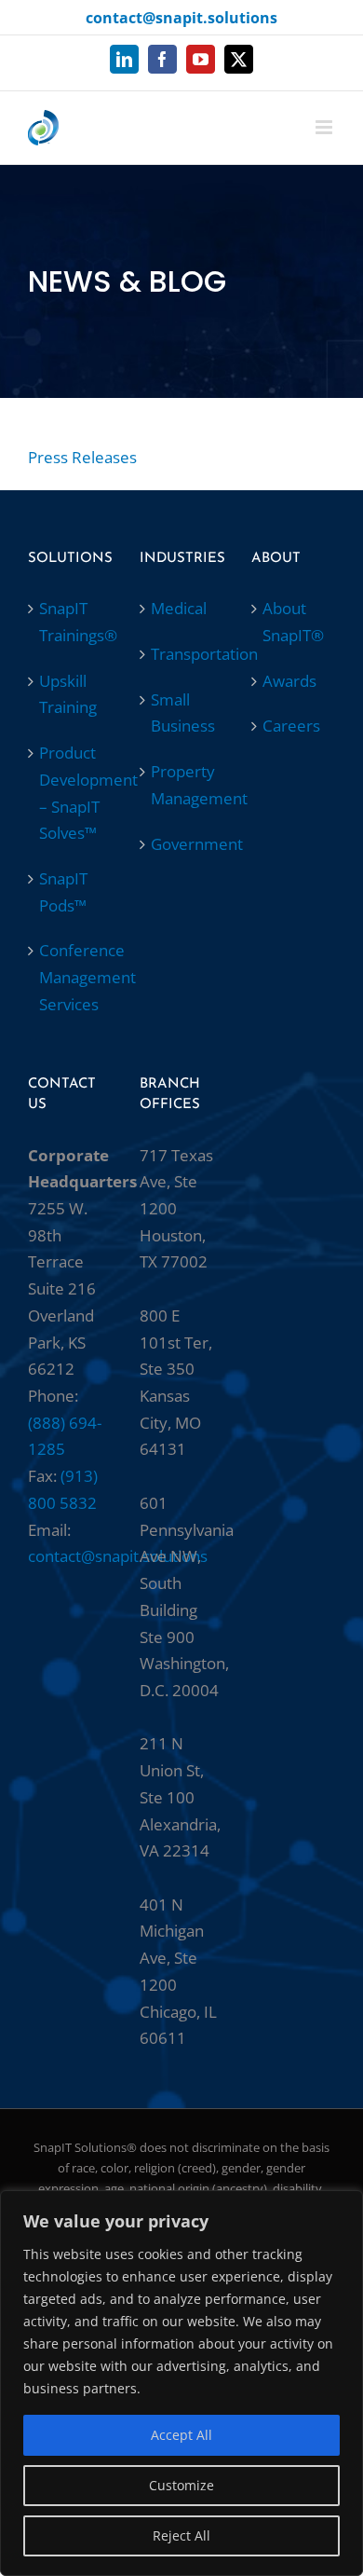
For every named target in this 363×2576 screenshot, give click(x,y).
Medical (179, 608)
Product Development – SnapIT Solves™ (71, 793)
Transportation (182, 654)
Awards (289, 681)
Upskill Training (68, 694)
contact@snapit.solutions (181, 18)
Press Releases (82, 457)
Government (182, 844)
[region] (181, 2383)
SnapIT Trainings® (71, 622)
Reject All (181, 2535)
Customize (181, 2485)
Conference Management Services (71, 977)
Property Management (182, 785)
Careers (291, 726)
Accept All (181, 2435)
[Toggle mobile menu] (325, 127)
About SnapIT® (293, 622)
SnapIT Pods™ (63, 892)
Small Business (182, 713)
